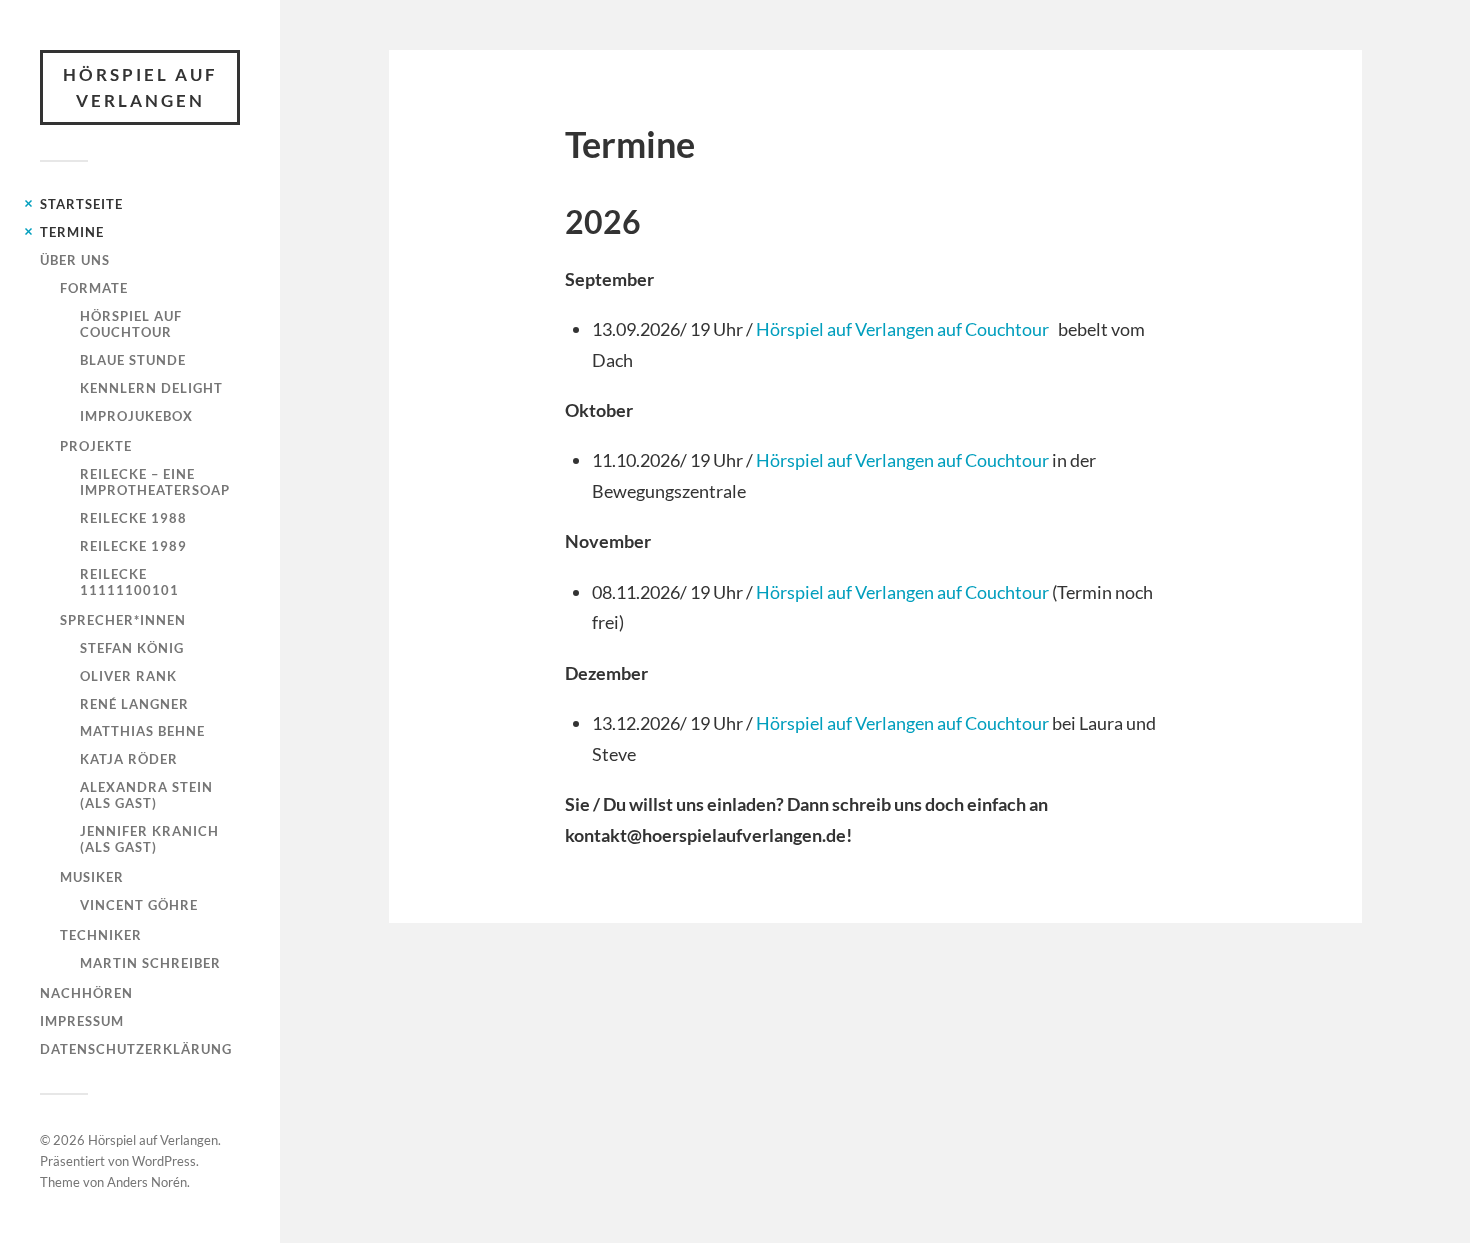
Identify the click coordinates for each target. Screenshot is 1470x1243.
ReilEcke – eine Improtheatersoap (155, 482)
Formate (94, 288)
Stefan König (132, 648)
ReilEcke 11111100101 (129, 582)
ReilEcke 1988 (133, 518)
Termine (72, 232)
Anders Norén (147, 1182)
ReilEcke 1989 (133, 546)
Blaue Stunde (133, 360)
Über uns (75, 260)
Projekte (96, 446)
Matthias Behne (142, 731)
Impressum (82, 1021)
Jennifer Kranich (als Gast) (149, 839)
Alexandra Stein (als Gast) (146, 795)
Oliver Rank (128, 676)
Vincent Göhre (139, 905)
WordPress (164, 1161)
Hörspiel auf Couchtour (131, 324)
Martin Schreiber (150, 963)
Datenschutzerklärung (136, 1049)
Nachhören (86, 993)
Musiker (92, 877)
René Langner (134, 704)
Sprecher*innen (123, 620)
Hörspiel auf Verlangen (140, 87)
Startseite (81, 204)
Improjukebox (136, 416)
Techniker (101, 935)
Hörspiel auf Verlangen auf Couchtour (902, 329)
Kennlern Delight (151, 388)
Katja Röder (129, 759)
